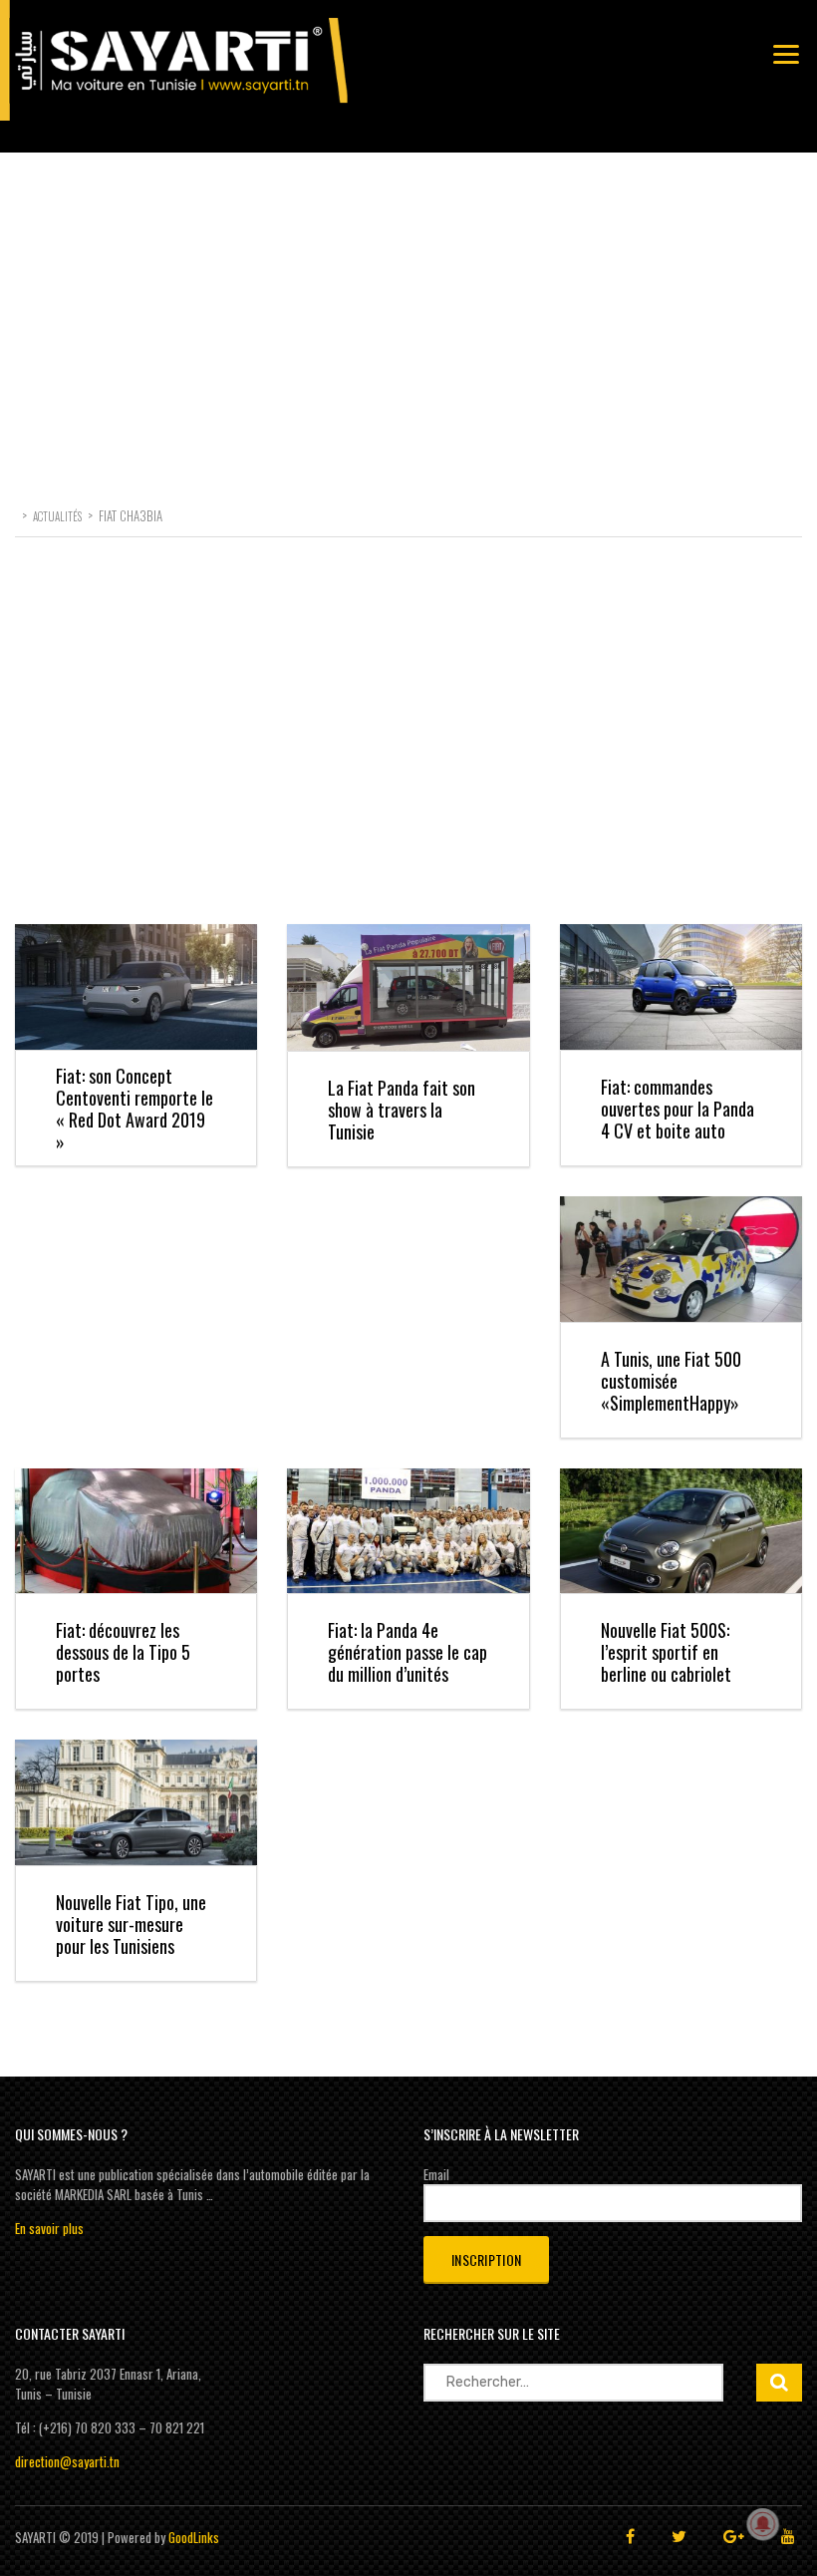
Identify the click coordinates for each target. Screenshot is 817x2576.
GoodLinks (194, 2537)
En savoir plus (49, 2228)
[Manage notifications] (763, 2524)
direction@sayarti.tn (67, 2461)
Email (436, 2174)
